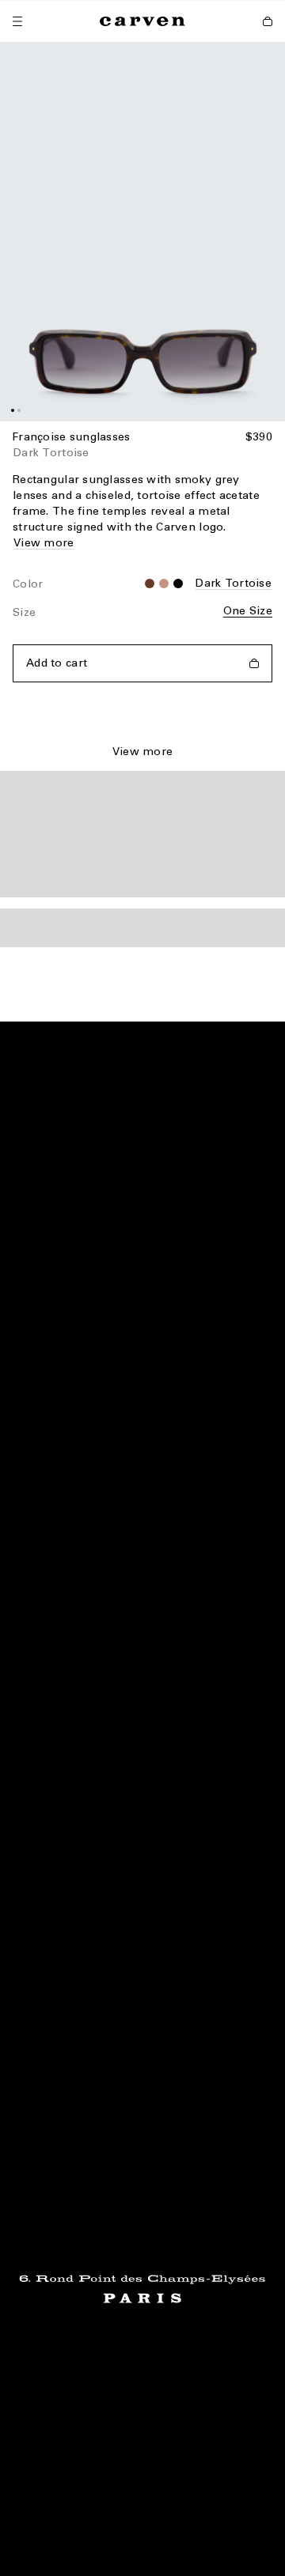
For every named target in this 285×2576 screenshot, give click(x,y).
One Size (248, 611)
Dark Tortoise (233, 583)
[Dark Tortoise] (164, 584)
